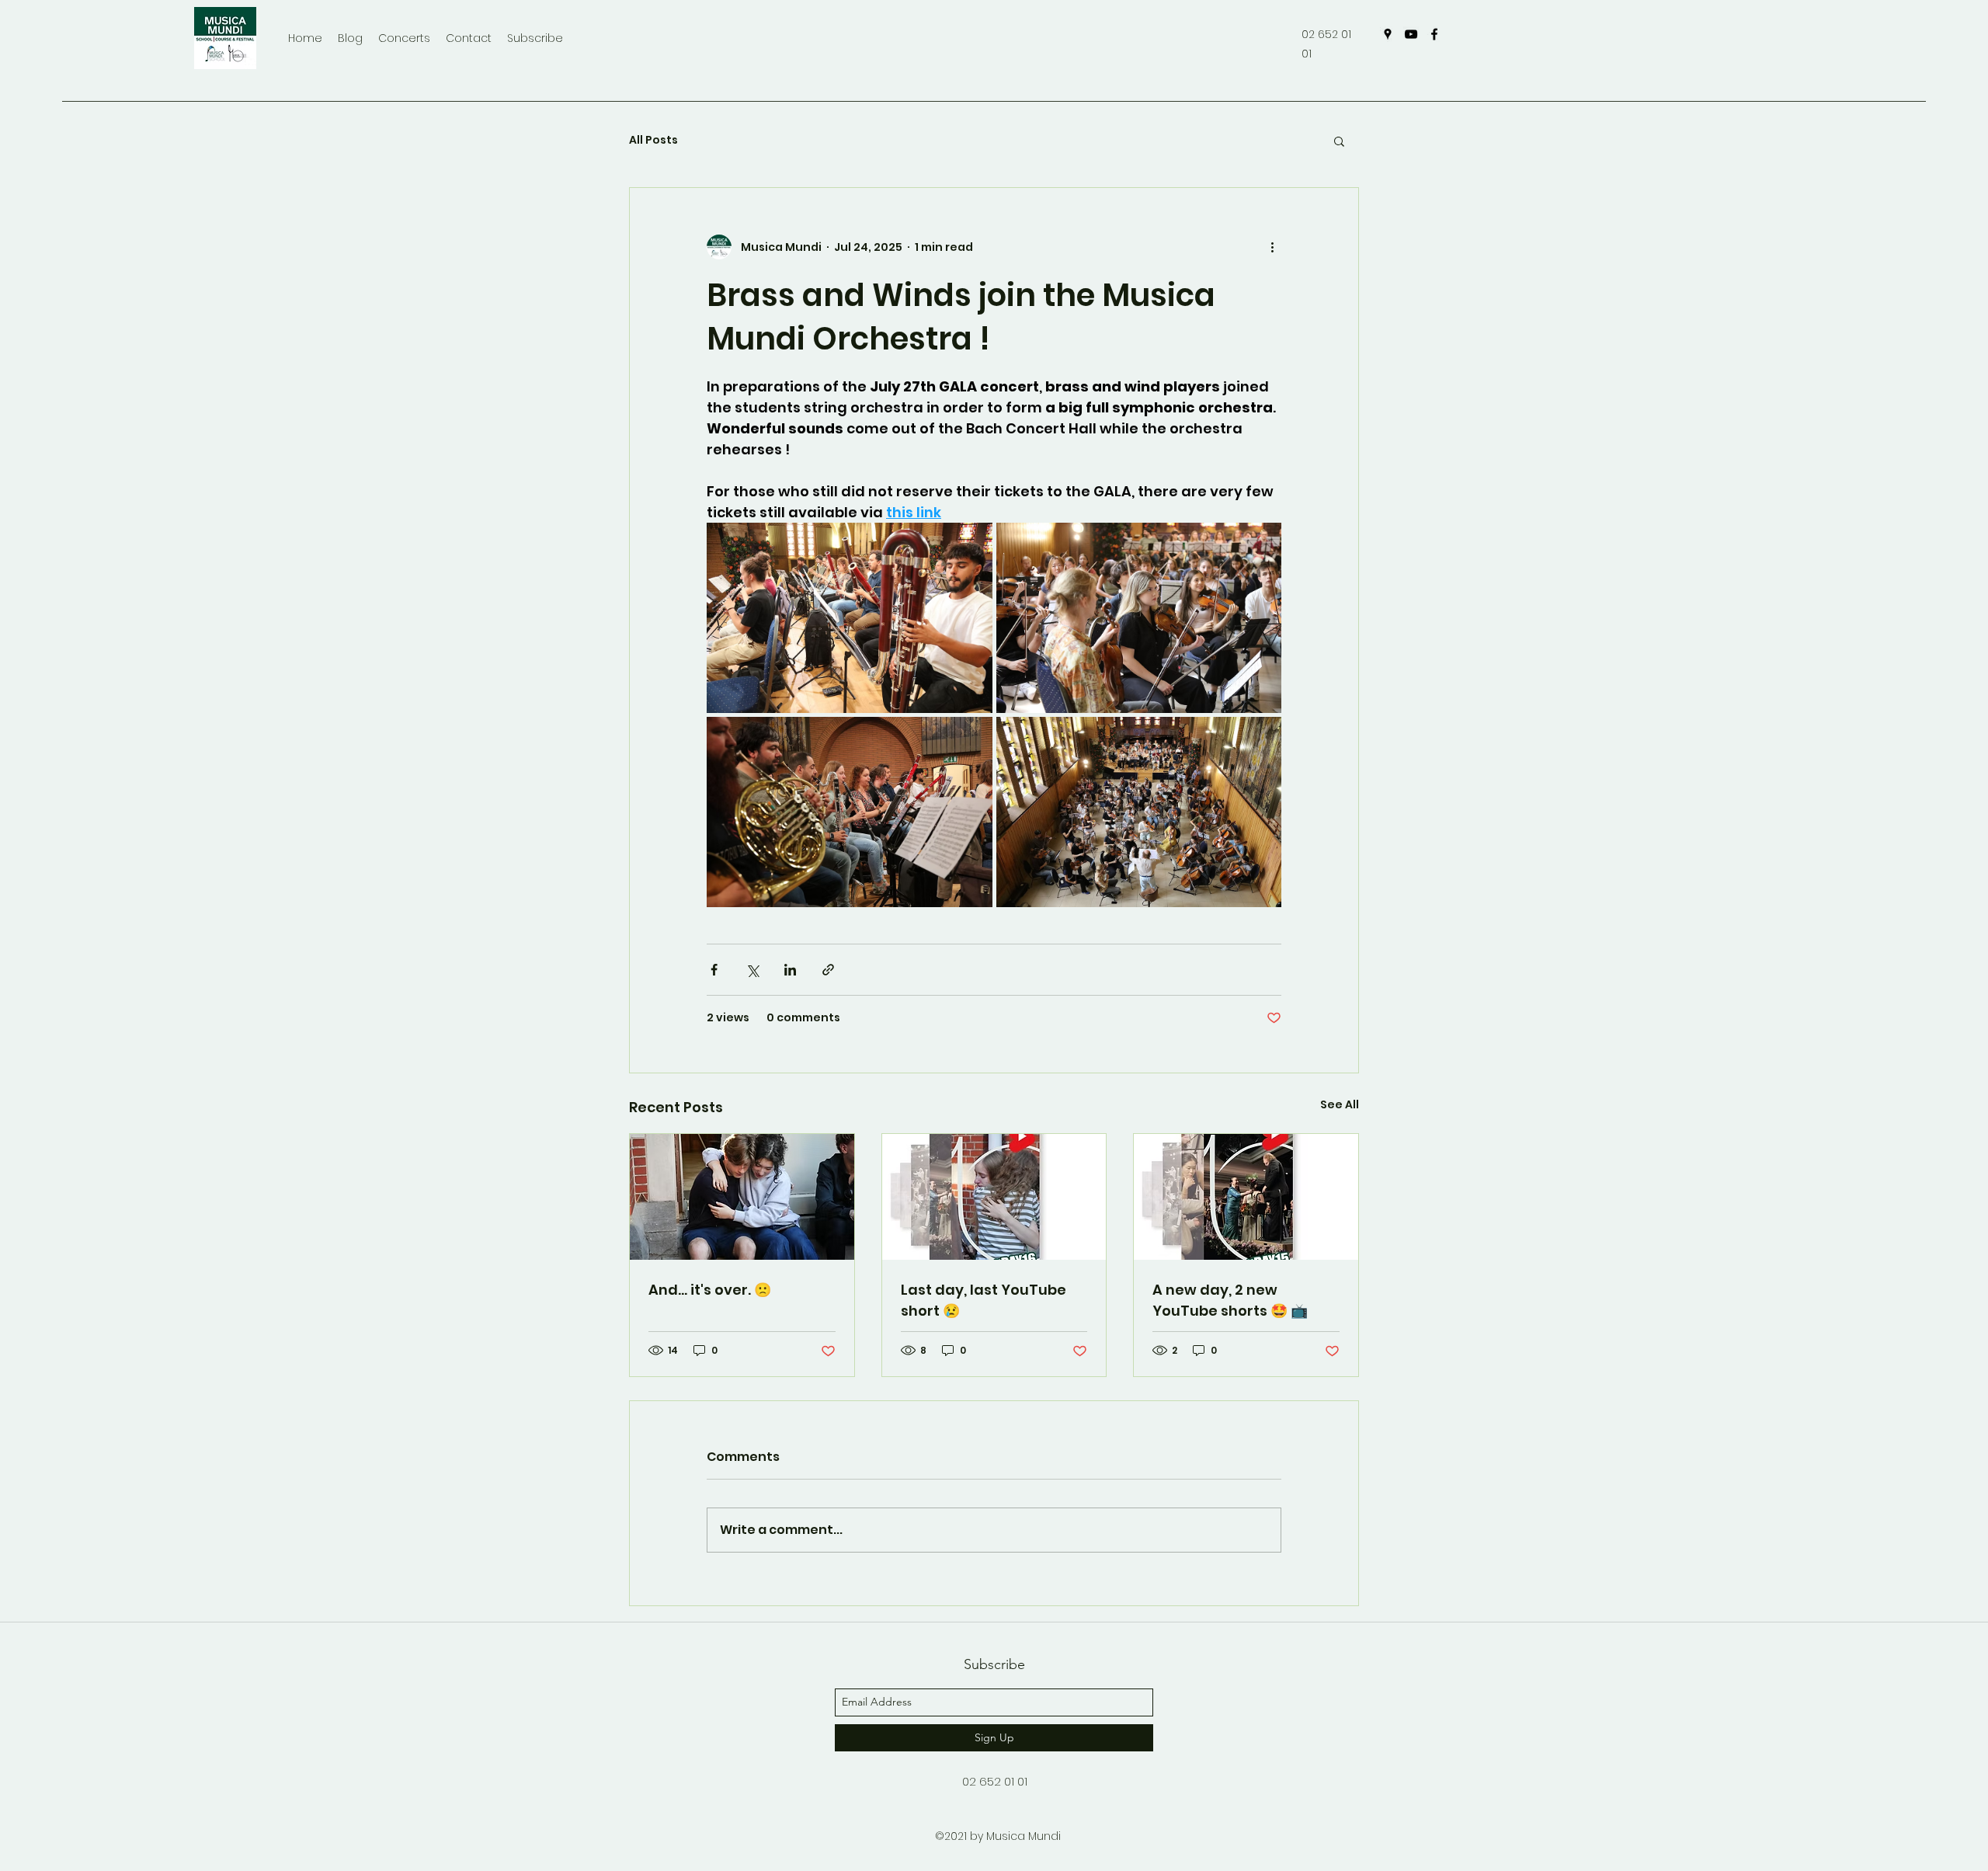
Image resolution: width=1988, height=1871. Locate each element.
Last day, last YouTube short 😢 (984, 1300)
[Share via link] (828, 970)
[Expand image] (850, 618)
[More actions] (1272, 247)
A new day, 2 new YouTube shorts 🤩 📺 (1230, 1300)
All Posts (653, 140)
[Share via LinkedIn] (790, 970)
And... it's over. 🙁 (710, 1290)
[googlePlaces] (1388, 34)
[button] (1339, 141)
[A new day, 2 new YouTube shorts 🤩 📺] (1246, 1197)
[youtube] (1411, 34)
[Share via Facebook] (714, 970)
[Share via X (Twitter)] (752, 970)
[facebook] (1434, 34)
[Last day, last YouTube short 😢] (994, 1197)
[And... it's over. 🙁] (742, 1197)
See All (1340, 1104)
